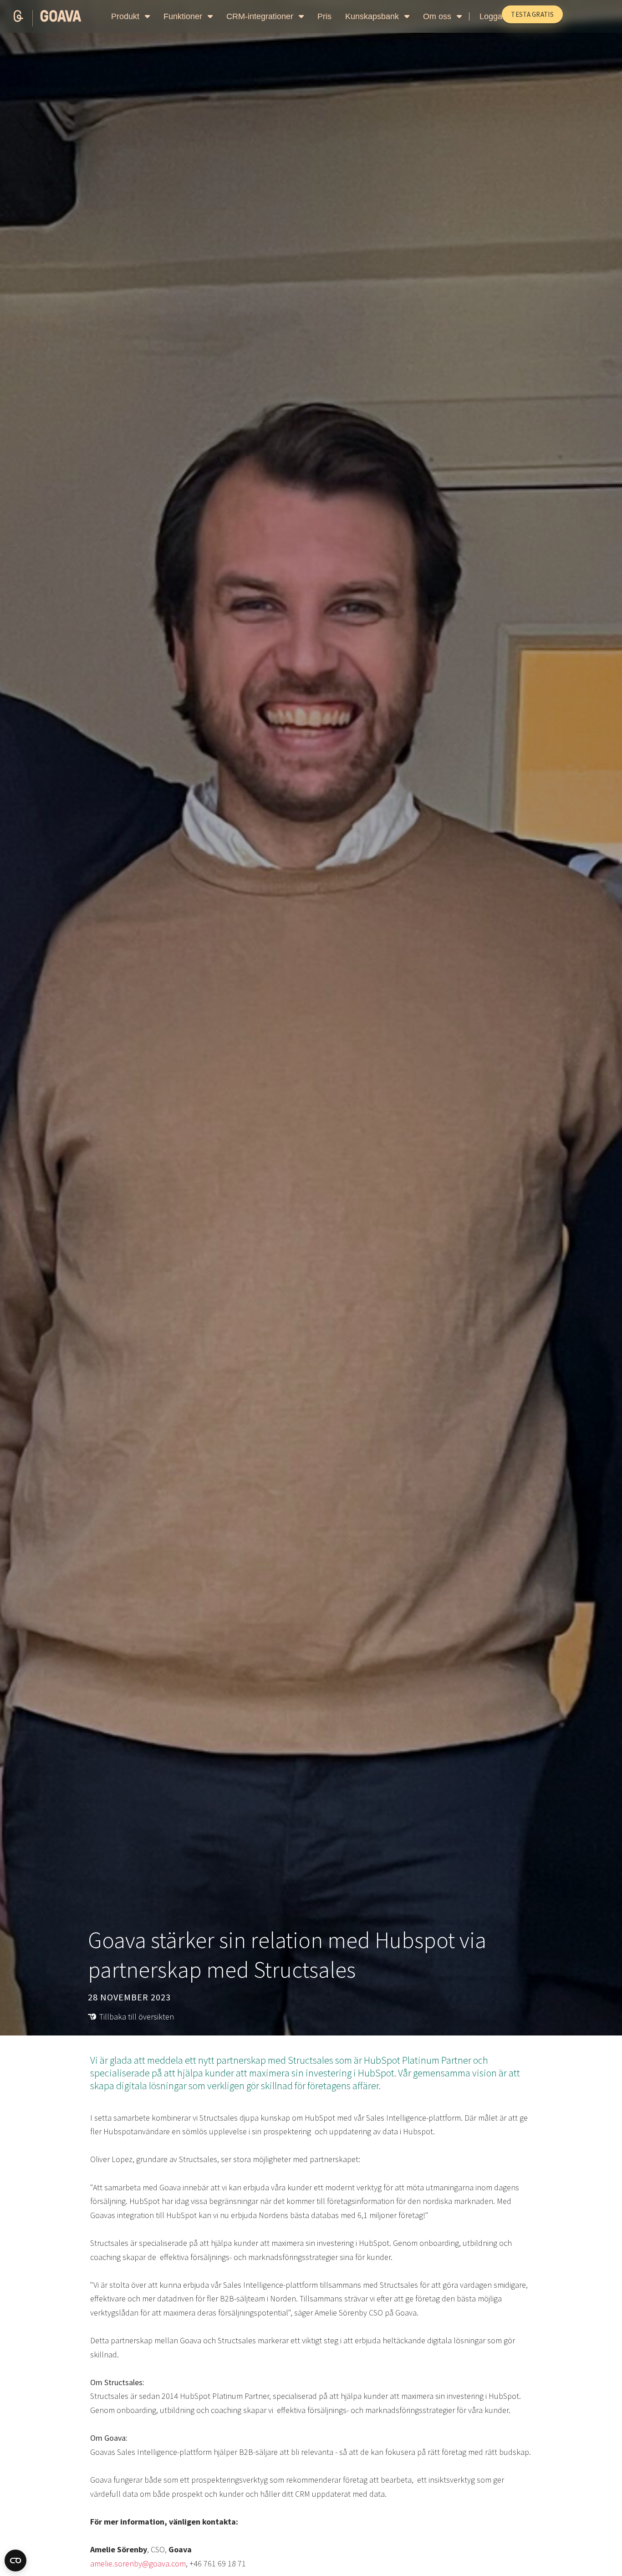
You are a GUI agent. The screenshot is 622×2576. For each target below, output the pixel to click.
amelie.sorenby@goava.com (138, 2563)
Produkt (126, 16)
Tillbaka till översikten (137, 2017)
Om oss (438, 16)
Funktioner (184, 16)
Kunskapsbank (373, 16)
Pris (324, 16)
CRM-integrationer (261, 16)
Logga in (495, 16)
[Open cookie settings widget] (15, 2561)
